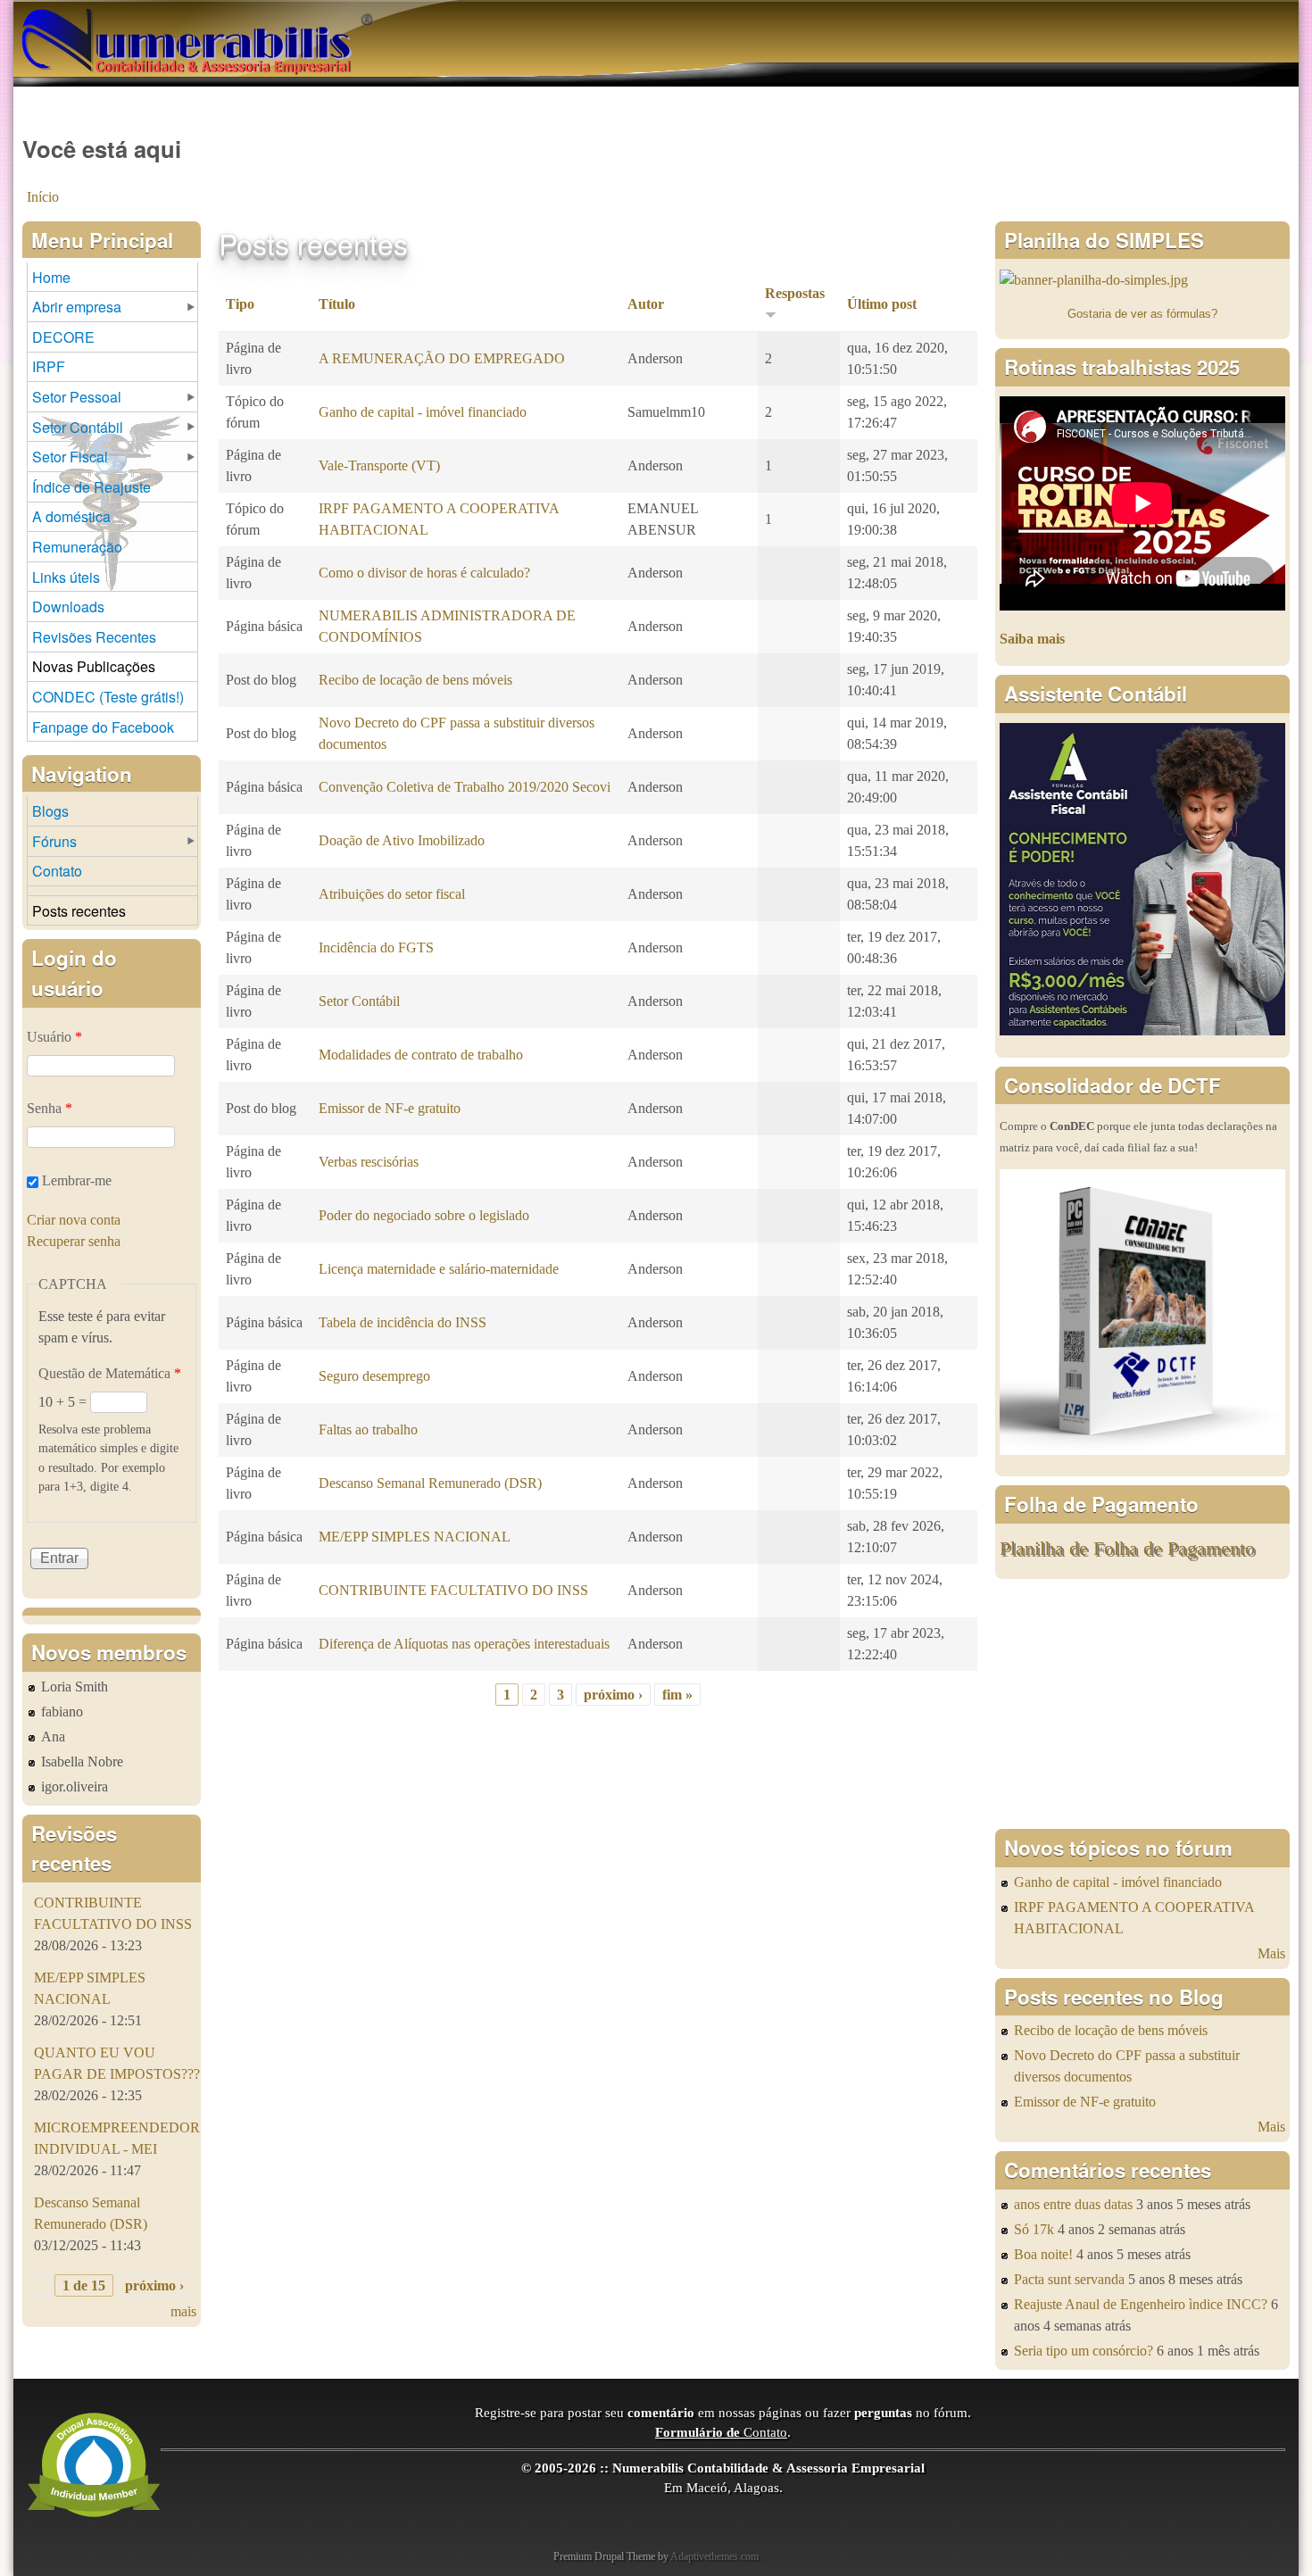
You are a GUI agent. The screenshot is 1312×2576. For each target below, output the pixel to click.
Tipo (240, 304)
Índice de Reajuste (91, 487)
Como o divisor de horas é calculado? (424, 573)
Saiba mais (1032, 639)
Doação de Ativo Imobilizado (402, 840)
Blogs (50, 811)
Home (51, 277)
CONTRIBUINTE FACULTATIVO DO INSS (453, 1590)
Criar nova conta (74, 1220)
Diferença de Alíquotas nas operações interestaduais (464, 1644)
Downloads (68, 607)
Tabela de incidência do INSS (403, 1322)
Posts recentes (79, 911)
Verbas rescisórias (369, 1162)
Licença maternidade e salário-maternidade (439, 1269)
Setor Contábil (359, 1001)
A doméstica (71, 516)
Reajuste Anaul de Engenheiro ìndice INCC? (1141, 2304)
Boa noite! (1043, 2254)
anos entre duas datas (1073, 2204)
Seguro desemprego (374, 1376)
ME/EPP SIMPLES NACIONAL (415, 1537)
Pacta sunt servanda (1069, 2279)
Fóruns (54, 841)
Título (337, 304)
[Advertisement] (1142, 1704)
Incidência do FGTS (376, 947)
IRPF (49, 366)
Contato (57, 871)
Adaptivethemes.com (714, 2556)
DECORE (63, 337)
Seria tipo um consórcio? (1084, 2351)
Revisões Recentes (94, 637)
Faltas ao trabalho (368, 1429)
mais (183, 2311)
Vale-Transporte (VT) (379, 465)
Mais (1271, 1953)
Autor (646, 304)
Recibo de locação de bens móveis (415, 680)
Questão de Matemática (110, 1373)
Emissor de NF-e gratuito (390, 1108)
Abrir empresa (77, 307)
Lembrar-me (77, 1180)
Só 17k (1034, 2229)
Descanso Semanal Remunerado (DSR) (430, 1483)
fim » (677, 1695)
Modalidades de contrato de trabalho (421, 1055)
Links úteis (66, 577)
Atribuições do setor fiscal (392, 894)
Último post (882, 304)
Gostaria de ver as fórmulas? (1142, 314)
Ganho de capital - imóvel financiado (423, 412)
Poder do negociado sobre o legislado (424, 1215)
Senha (50, 1108)
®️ (367, 18)
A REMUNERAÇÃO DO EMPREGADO (442, 358)
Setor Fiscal (70, 457)
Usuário (54, 1037)
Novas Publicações (94, 666)
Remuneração (77, 547)
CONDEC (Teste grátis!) (108, 697)
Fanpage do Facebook (103, 727)
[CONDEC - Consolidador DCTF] (1142, 1450)
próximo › (613, 1695)
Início (43, 197)
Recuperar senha (74, 1241)
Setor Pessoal (77, 397)
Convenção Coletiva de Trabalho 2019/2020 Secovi (465, 787)
